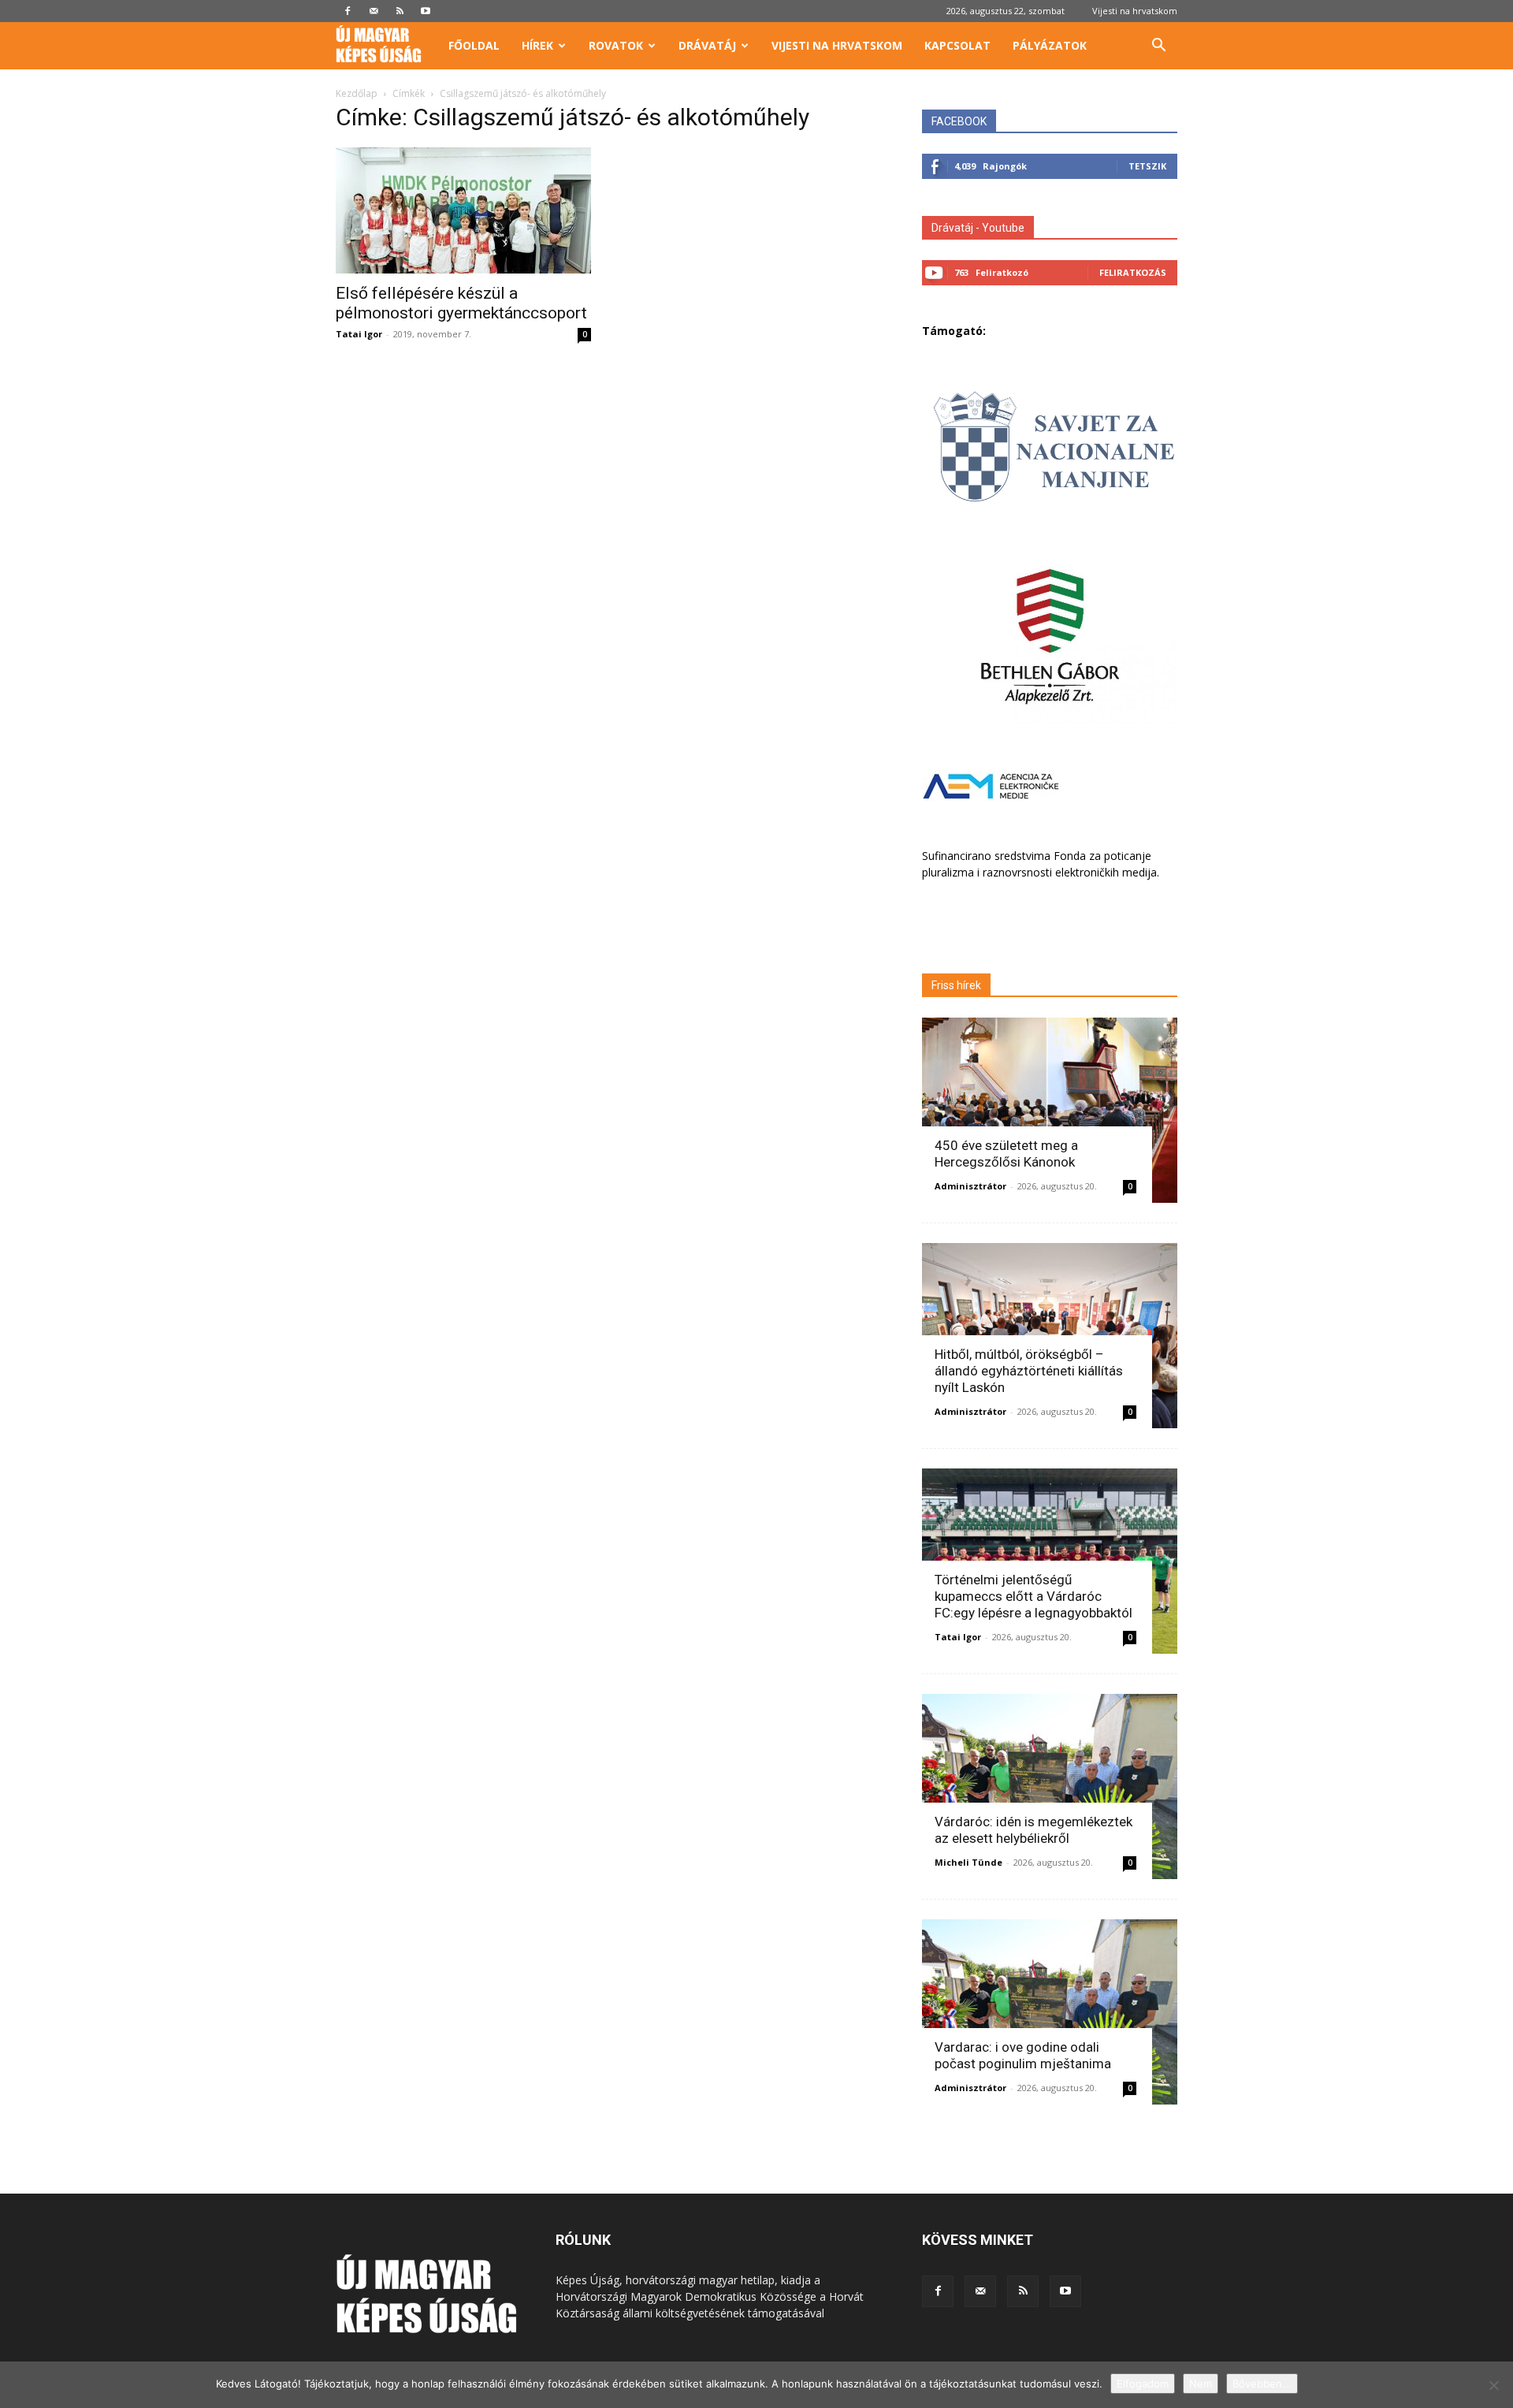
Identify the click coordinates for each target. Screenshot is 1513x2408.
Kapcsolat (957, 45)
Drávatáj (707, 45)
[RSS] (400, 11)
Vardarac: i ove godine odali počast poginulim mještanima (1023, 2055)
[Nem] (1493, 2385)
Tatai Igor (359, 334)
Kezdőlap (357, 93)
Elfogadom (1143, 2384)
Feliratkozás (1133, 272)
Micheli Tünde (968, 1862)
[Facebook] (348, 11)
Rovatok (616, 45)
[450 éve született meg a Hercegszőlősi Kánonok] (1050, 1110)
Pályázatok (1050, 45)
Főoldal (474, 45)
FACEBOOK (959, 121)
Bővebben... (1262, 2384)
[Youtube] (426, 11)
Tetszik (1147, 166)
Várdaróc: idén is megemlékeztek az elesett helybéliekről (1033, 1830)
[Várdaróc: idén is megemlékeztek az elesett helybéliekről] (1050, 1786)
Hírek (537, 45)
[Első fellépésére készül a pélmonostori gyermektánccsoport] (463, 210)
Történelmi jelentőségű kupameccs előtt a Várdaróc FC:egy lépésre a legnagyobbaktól (1033, 1596)
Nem (1201, 2384)
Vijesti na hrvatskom (1135, 11)
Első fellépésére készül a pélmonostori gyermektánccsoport (461, 303)
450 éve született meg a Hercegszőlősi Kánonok (1006, 1154)
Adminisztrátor (970, 1186)
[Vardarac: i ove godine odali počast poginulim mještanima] (1050, 2012)
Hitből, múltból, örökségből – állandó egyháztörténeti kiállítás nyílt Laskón (1029, 1371)
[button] (1158, 47)
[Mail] (374, 11)
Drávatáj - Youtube (978, 228)
